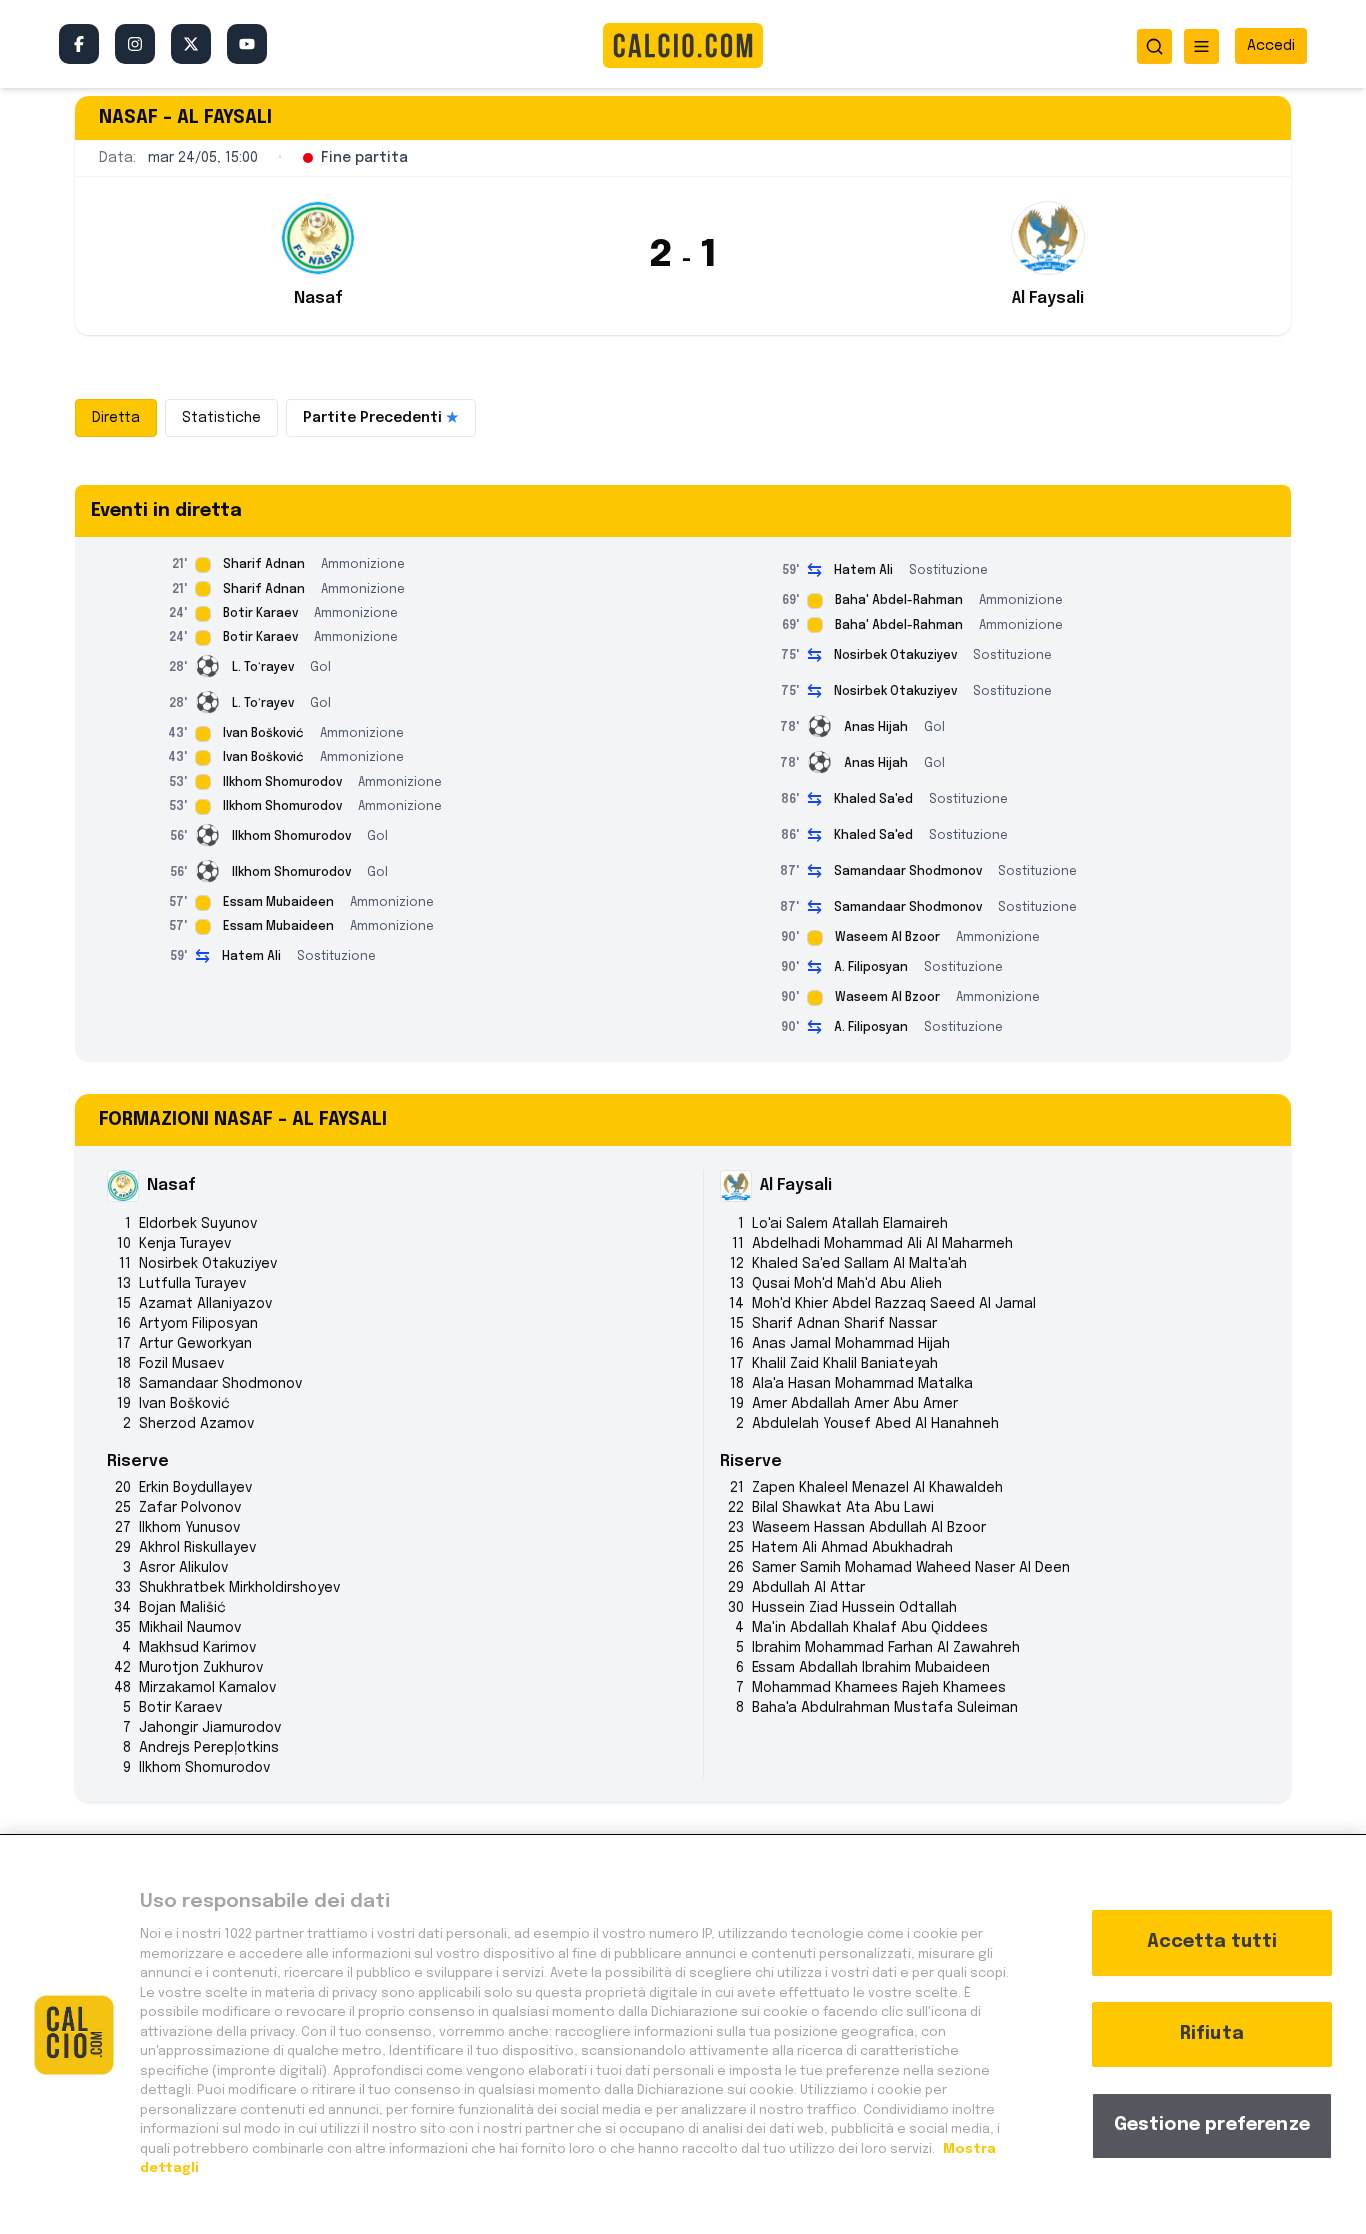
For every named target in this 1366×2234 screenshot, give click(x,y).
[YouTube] (247, 44)
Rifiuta (1212, 2034)
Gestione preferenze (1212, 2125)
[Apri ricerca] (1154, 46)
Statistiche (221, 418)
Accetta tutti (1212, 1942)
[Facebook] (79, 44)
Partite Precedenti (381, 418)
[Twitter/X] (191, 44)
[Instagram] (135, 44)
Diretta (116, 418)
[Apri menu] (1201, 46)
